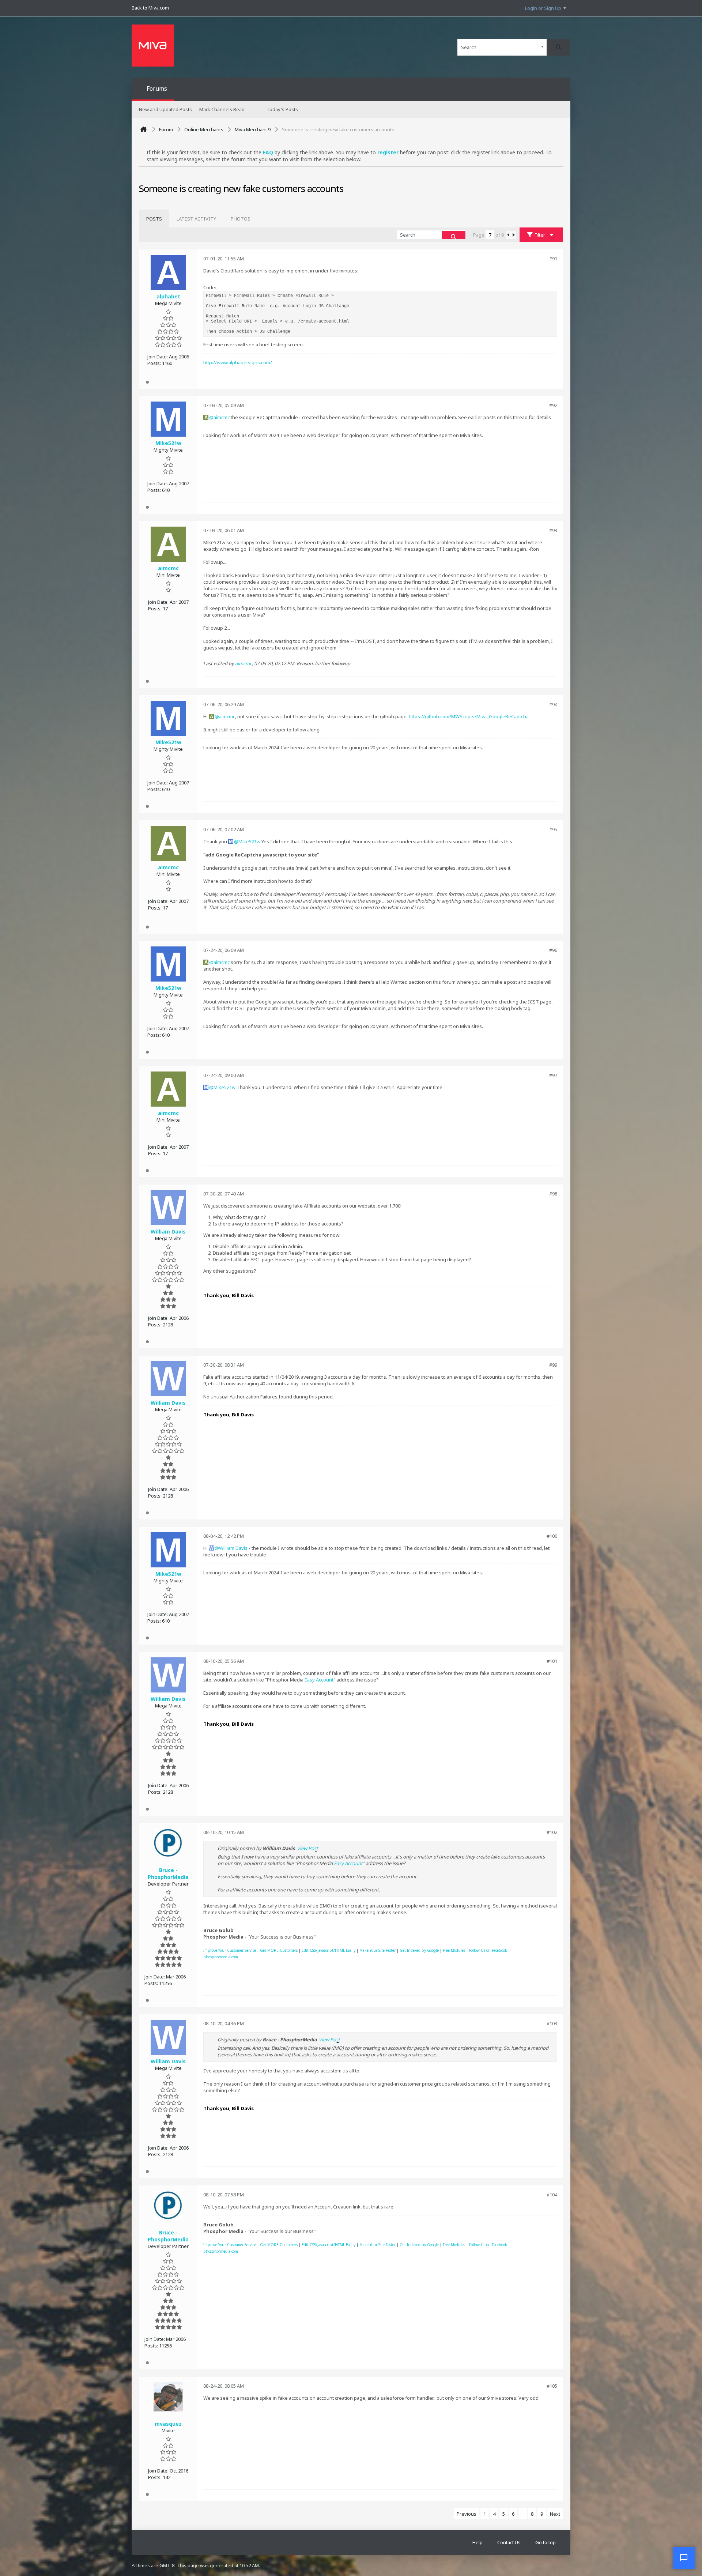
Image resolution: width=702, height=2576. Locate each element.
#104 (552, 2195)
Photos (241, 219)
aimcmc (222, 417)
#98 (553, 1194)
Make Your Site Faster (378, 1950)
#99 (553, 1365)
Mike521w (249, 841)
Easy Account (319, 1680)
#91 (553, 259)
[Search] (558, 47)
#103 (552, 2023)
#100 (552, 1536)
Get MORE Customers (279, 1950)
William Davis (233, 1548)
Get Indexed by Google (419, 1950)
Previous (467, 2514)
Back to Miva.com (150, 8)
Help (478, 2542)
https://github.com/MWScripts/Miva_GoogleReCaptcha (469, 716)
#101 (552, 1661)
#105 (552, 2386)
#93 (553, 530)
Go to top (546, 2542)
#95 (553, 829)
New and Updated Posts (165, 109)
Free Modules (454, 1950)
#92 (553, 405)
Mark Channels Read (222, 109)
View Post (307, 1848)
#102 (552, 1832)
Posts (154, 219)
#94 (553, 704)
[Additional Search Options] (542, 47)
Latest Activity (196, 219)
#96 (553, 950)
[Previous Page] (508, 235)
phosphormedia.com (221, 1957)
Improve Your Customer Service (230, 1950)
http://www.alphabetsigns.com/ (238, 362)
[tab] (154, 219)
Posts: (154, 363)
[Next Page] (513, 235)
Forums (157, 88)
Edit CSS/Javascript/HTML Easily (329, 1950)
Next (555, 2514)
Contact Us (509, 2542)
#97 (553, 1075)
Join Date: (158, 357)
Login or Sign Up (543, 8)
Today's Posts (282, 109)
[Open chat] (684, 2558)
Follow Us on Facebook (488, 1950)
